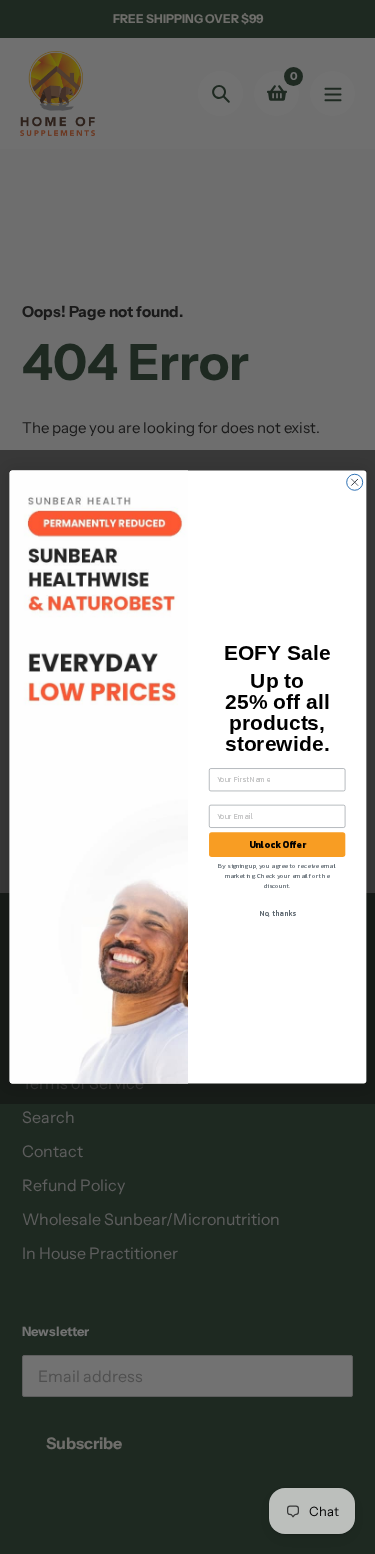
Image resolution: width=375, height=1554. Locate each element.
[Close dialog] (354, 482)
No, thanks (276, 912)
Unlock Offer (276, 845)
